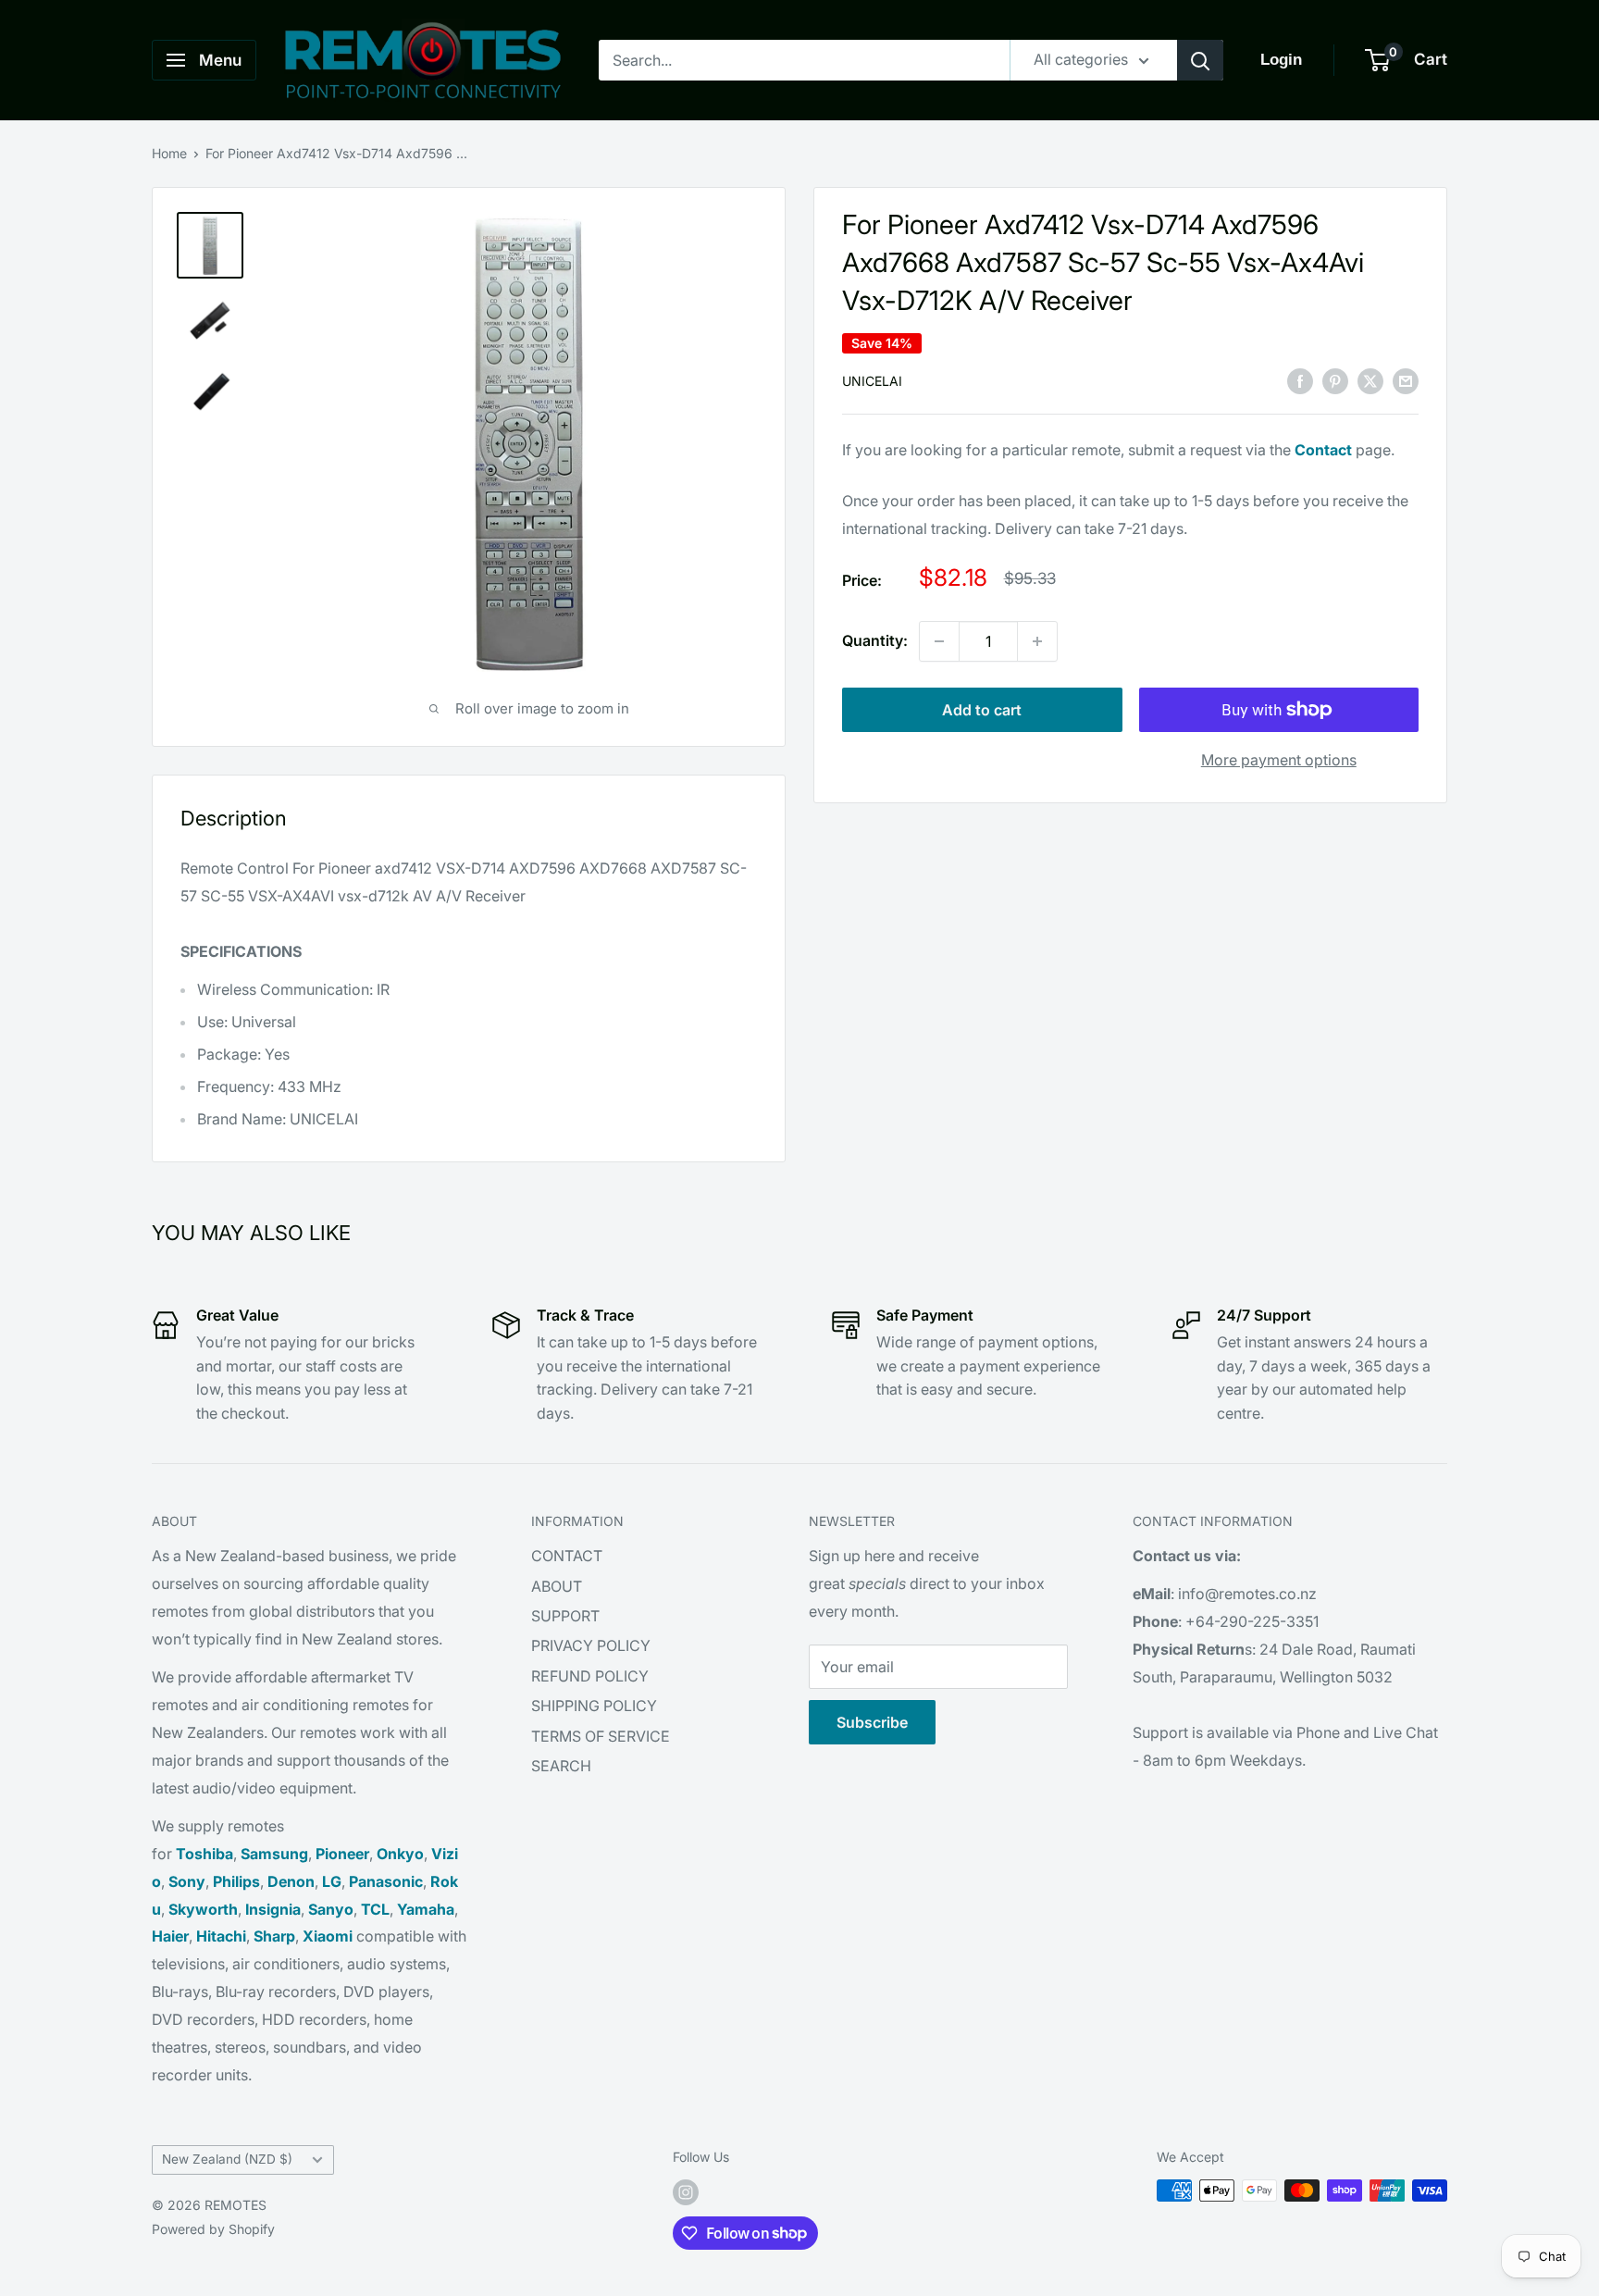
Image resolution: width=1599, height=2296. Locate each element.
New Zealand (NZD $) (227, 2159)
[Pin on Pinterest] (1335, 380)
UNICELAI (872, 382)
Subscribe (872, 1722)
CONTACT (567, 1556)
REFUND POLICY (590, 1676)
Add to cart (982, 710)
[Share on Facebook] (1300, 380)
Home (169, 153)
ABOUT (557, 1586)
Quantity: (875, 640)
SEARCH (561, 1766)
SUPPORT (565, 1616)
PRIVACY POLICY (591, 1645)
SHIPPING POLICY (594, 1706)
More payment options (1279, 760)
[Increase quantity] (1037, 641)
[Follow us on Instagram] (686, 2192)
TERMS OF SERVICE (601, 1736)
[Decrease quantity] (939, 641)
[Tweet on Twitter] (1370, 380)
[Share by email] (1406, 380)
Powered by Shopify (213, 2229)
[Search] (1200, 60)
